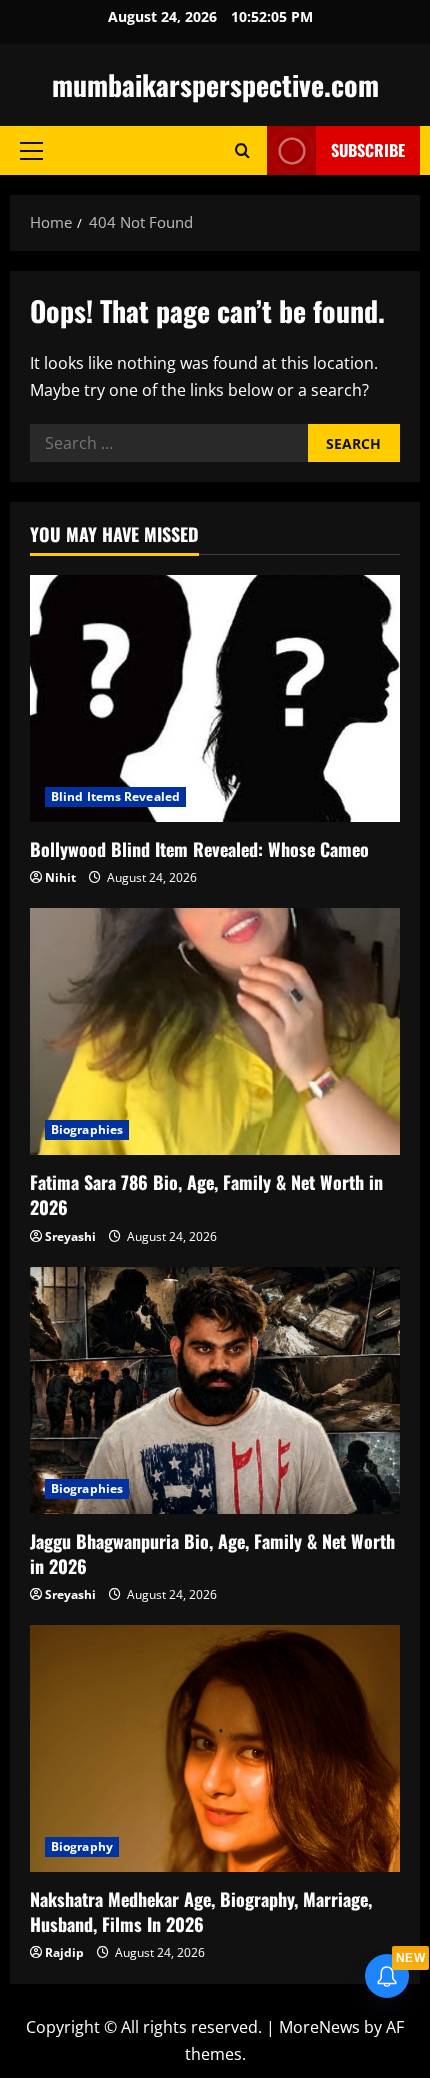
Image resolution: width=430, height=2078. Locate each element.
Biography (82, 1846)
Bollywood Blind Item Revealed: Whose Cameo (199, 849)
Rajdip (64, 1952)
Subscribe (368, 150)
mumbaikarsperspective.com (215, 84)
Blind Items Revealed (115, 796)
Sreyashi (70, 1236)
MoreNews (319, 2027)
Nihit (60, 877)
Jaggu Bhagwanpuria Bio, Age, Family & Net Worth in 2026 (212, 1553)
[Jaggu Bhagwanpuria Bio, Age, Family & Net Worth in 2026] (215, 1390)
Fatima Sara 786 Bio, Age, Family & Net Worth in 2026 (206, 1194)
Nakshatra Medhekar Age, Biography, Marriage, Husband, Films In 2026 (201, 1911)
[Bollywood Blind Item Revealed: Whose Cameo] (215, 698)
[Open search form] (242, 150)
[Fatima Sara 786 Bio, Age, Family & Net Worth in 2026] (215, 1031)
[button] (31, 151)
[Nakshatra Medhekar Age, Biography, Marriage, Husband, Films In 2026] (215, 1748)
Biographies (87, 1129)
